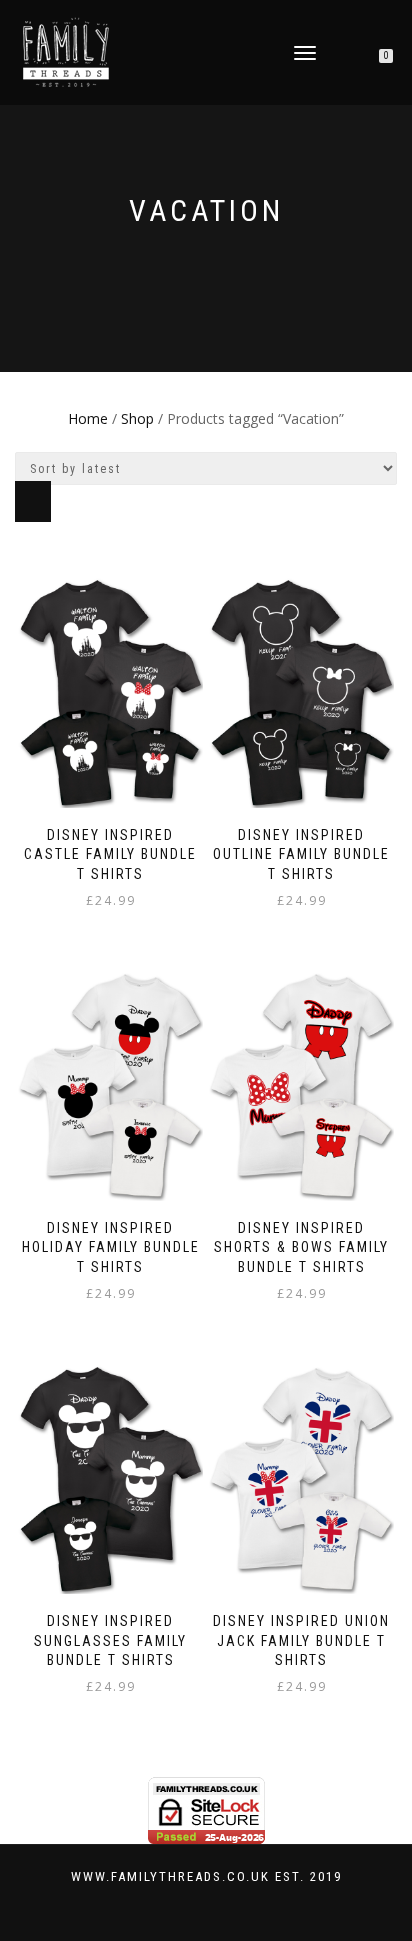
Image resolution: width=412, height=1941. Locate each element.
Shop (137, 418)
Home (88, 418)
